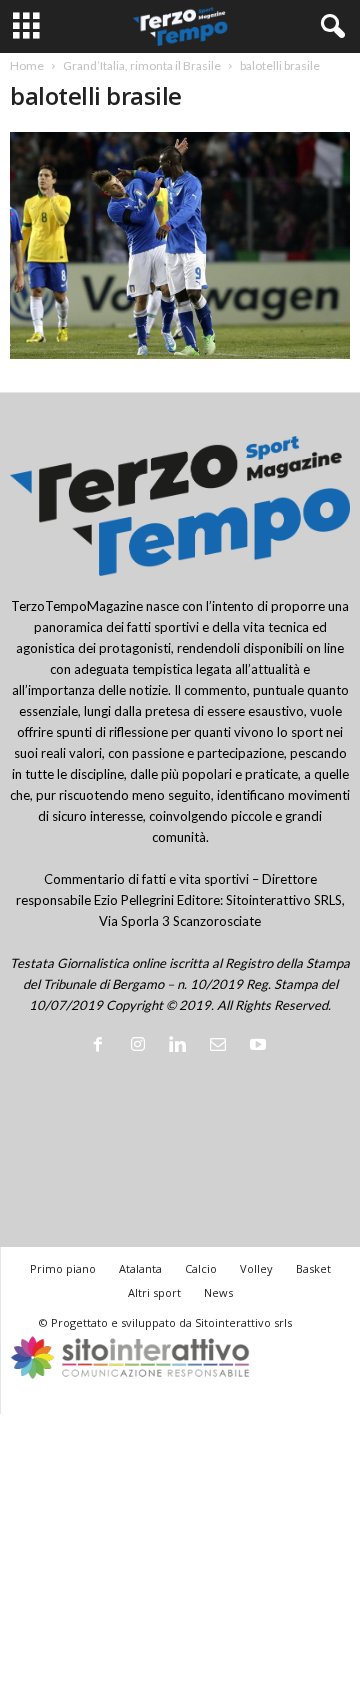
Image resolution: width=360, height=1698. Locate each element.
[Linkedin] (182, 1046)
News (218, 1292)
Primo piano (63, 1268)
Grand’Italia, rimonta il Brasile (142, 65)
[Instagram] (142, 1046)
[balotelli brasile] (180, 245)
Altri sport (154, 1292)
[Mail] (222, 1046)
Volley (256, 1268)
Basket (313, 1268)
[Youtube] (260, 1046)
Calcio (201, 1268)
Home (27, 65)
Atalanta (140, 1268)
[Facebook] (102, 1046)
